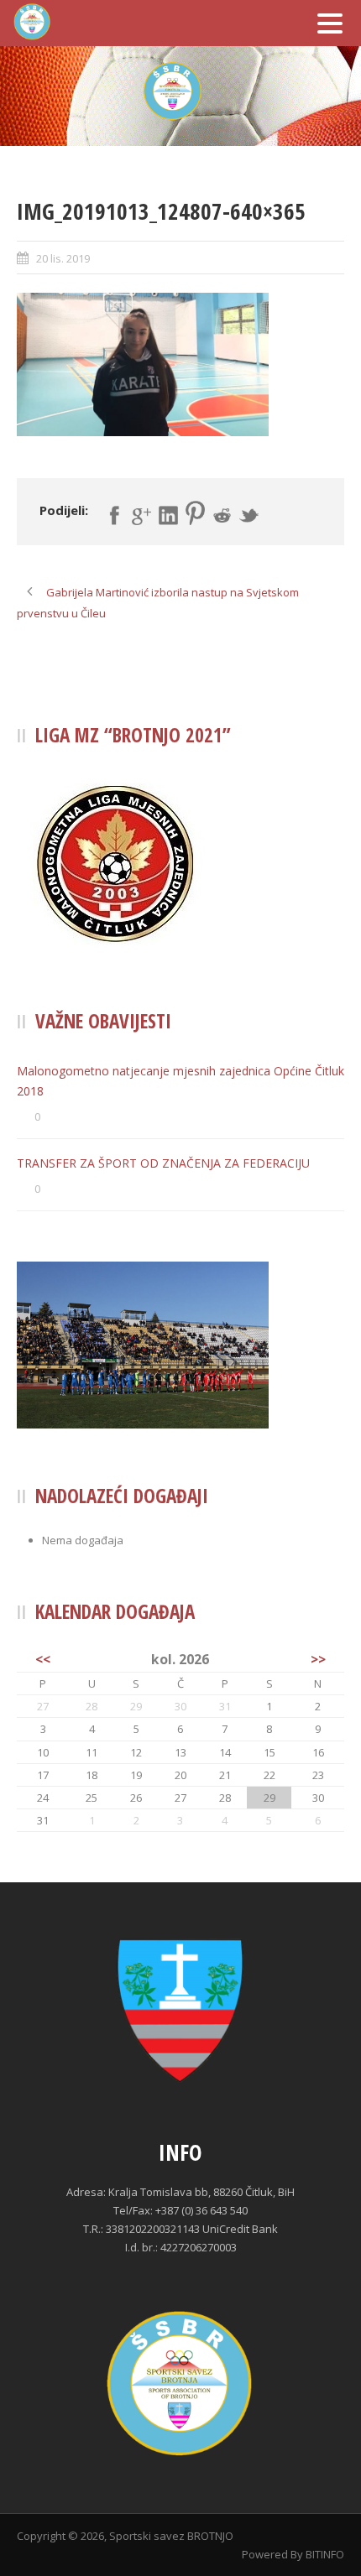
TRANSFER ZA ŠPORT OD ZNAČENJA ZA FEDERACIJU (163, 1163)
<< (43, 1659)
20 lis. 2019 (63, 258)
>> (318, 1659)
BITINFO (325, 2554)
